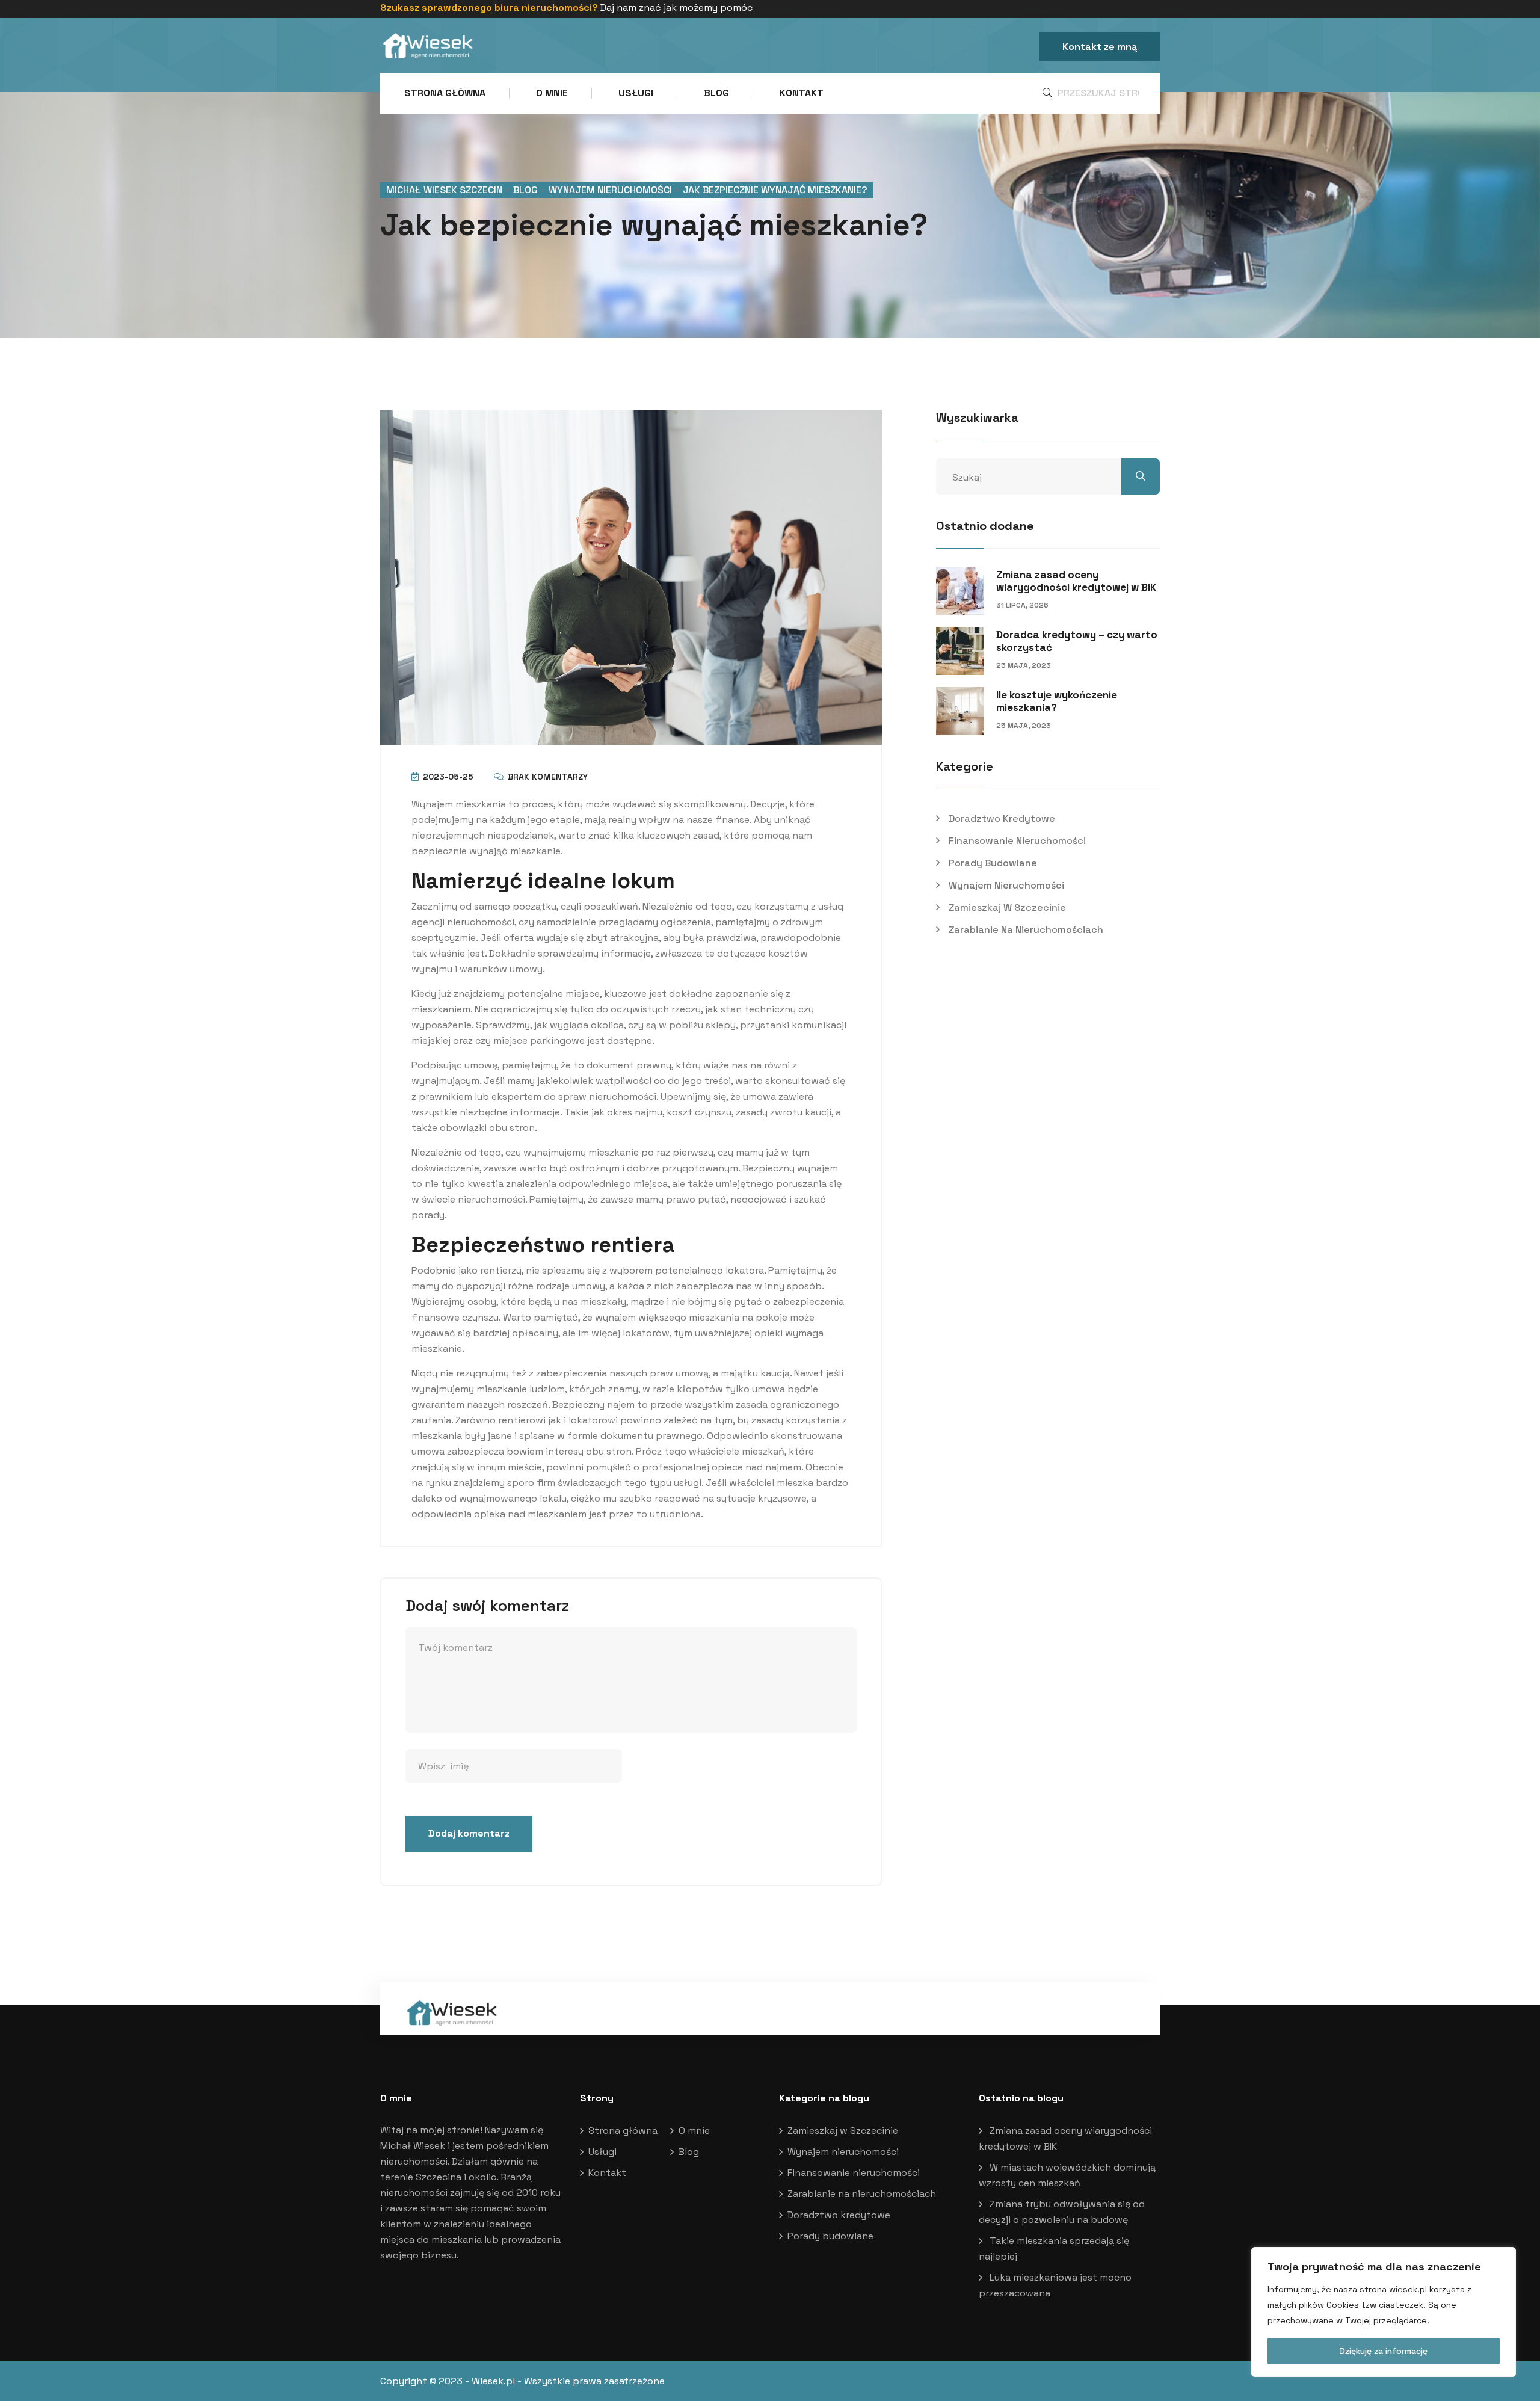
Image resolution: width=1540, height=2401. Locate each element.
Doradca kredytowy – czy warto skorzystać (1077, 641)
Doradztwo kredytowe (1002, 818)
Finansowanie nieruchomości (1017, 841)
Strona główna (445, 93)
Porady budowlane (993, 863)
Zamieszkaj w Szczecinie (1007, 908)
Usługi (636, 93)
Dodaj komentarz (469, 1833)
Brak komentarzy (547, 777)
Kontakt (802, 93)
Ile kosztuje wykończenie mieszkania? (1057, 701)
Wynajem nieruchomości (1006, 885)
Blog (716, 93)
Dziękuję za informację (1384, 2351)
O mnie (552, 93)
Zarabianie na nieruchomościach (1026, 930)
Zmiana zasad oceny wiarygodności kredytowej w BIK (1076, 581)
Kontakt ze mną (1100, 47)
